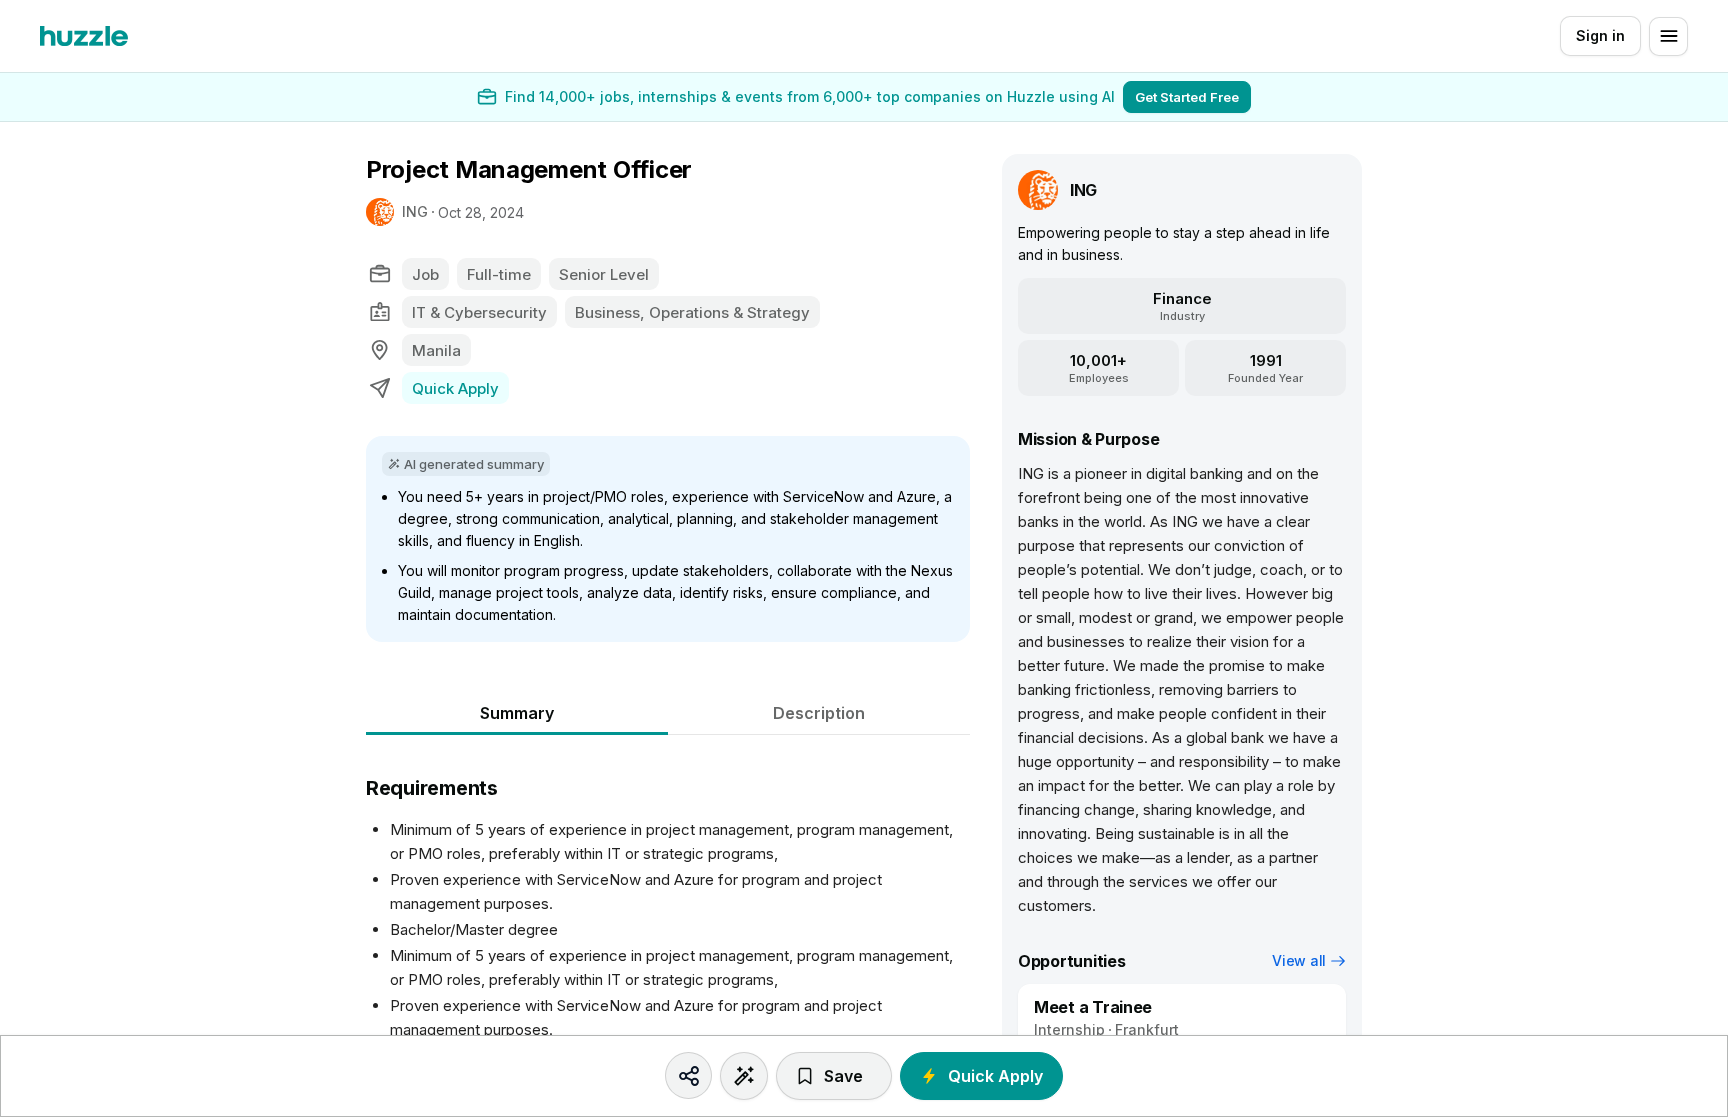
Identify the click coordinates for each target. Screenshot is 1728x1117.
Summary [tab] (517, 713)
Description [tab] (819, 713)
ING (415, 211)
